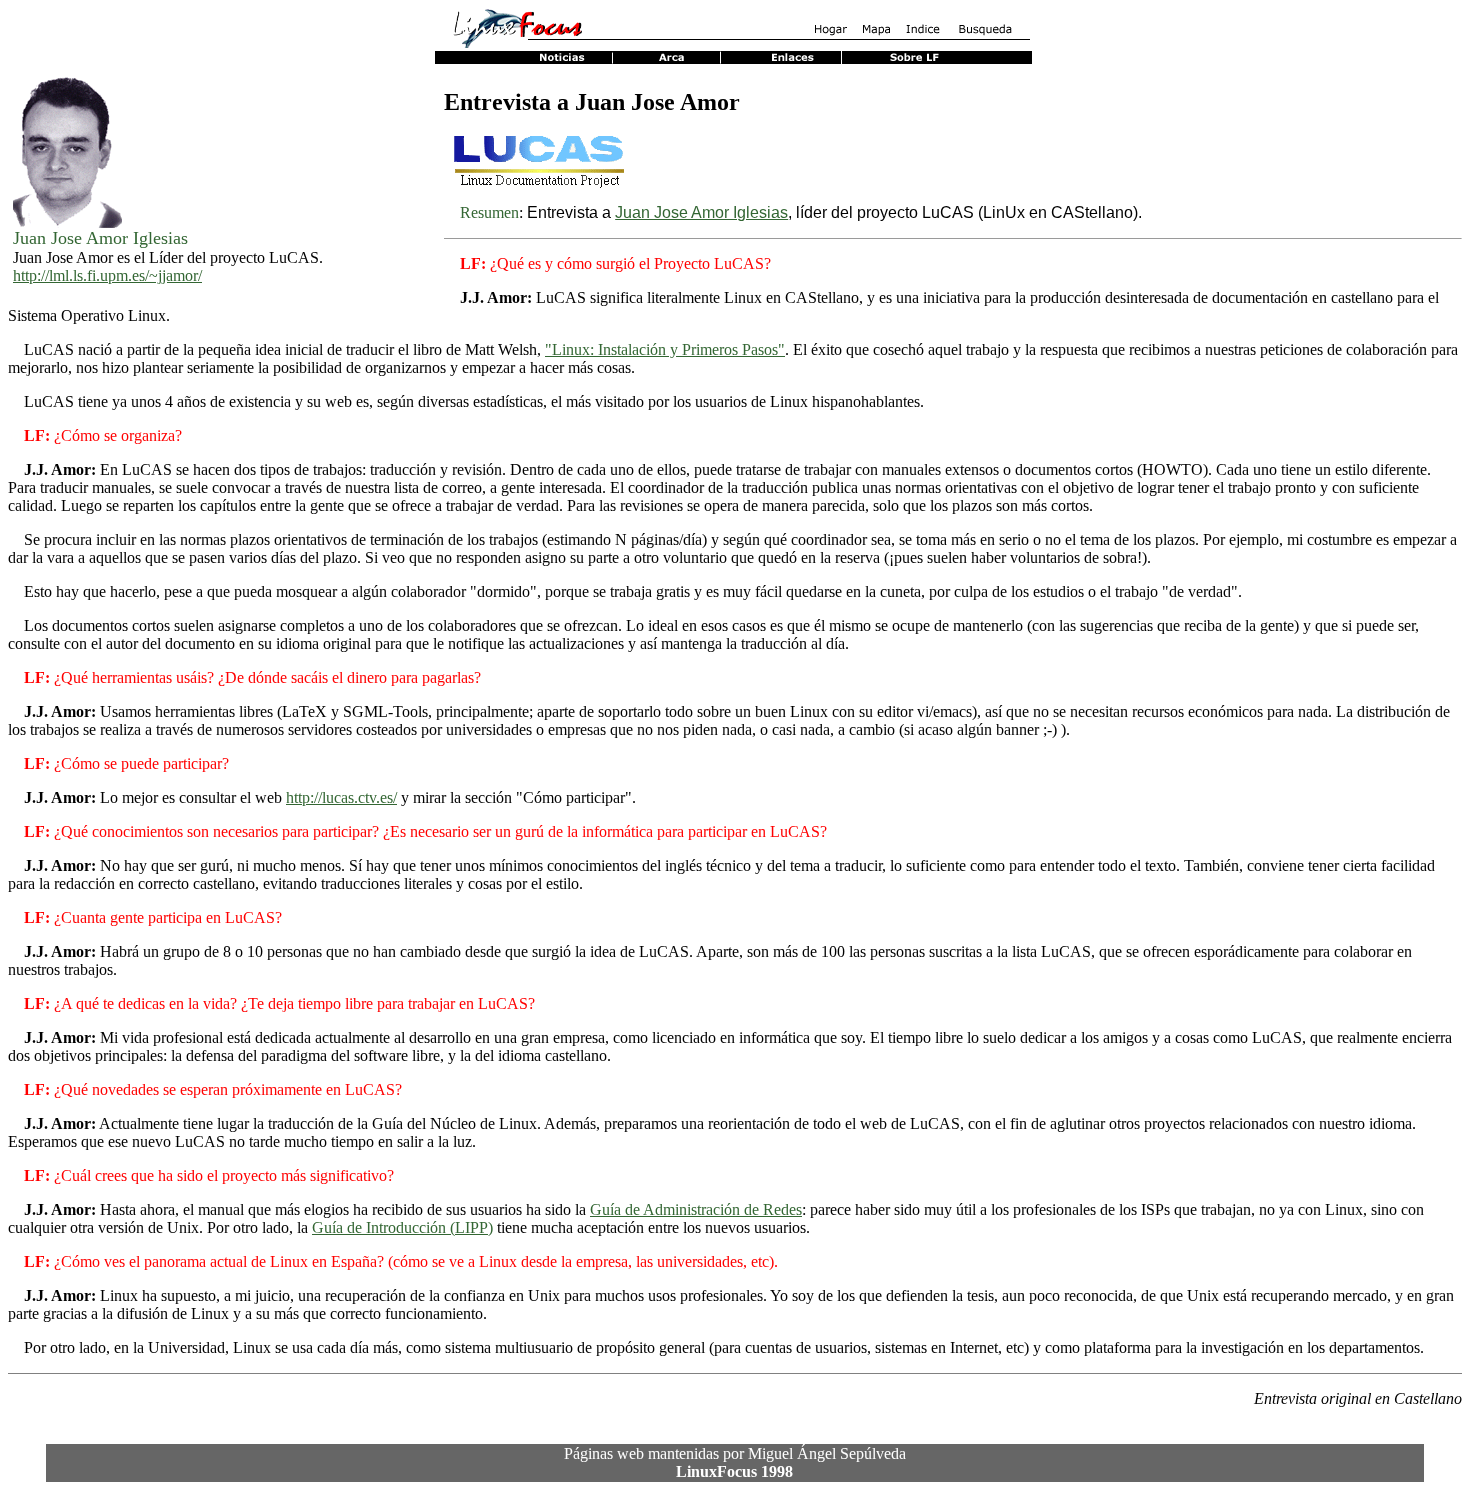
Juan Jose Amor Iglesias (701, 212)
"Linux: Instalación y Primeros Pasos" (665, 349)
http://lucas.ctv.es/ (341, 797)
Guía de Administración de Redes (696, 1209)
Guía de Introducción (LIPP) (402, 1227)
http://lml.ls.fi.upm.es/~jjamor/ (107, 275)
